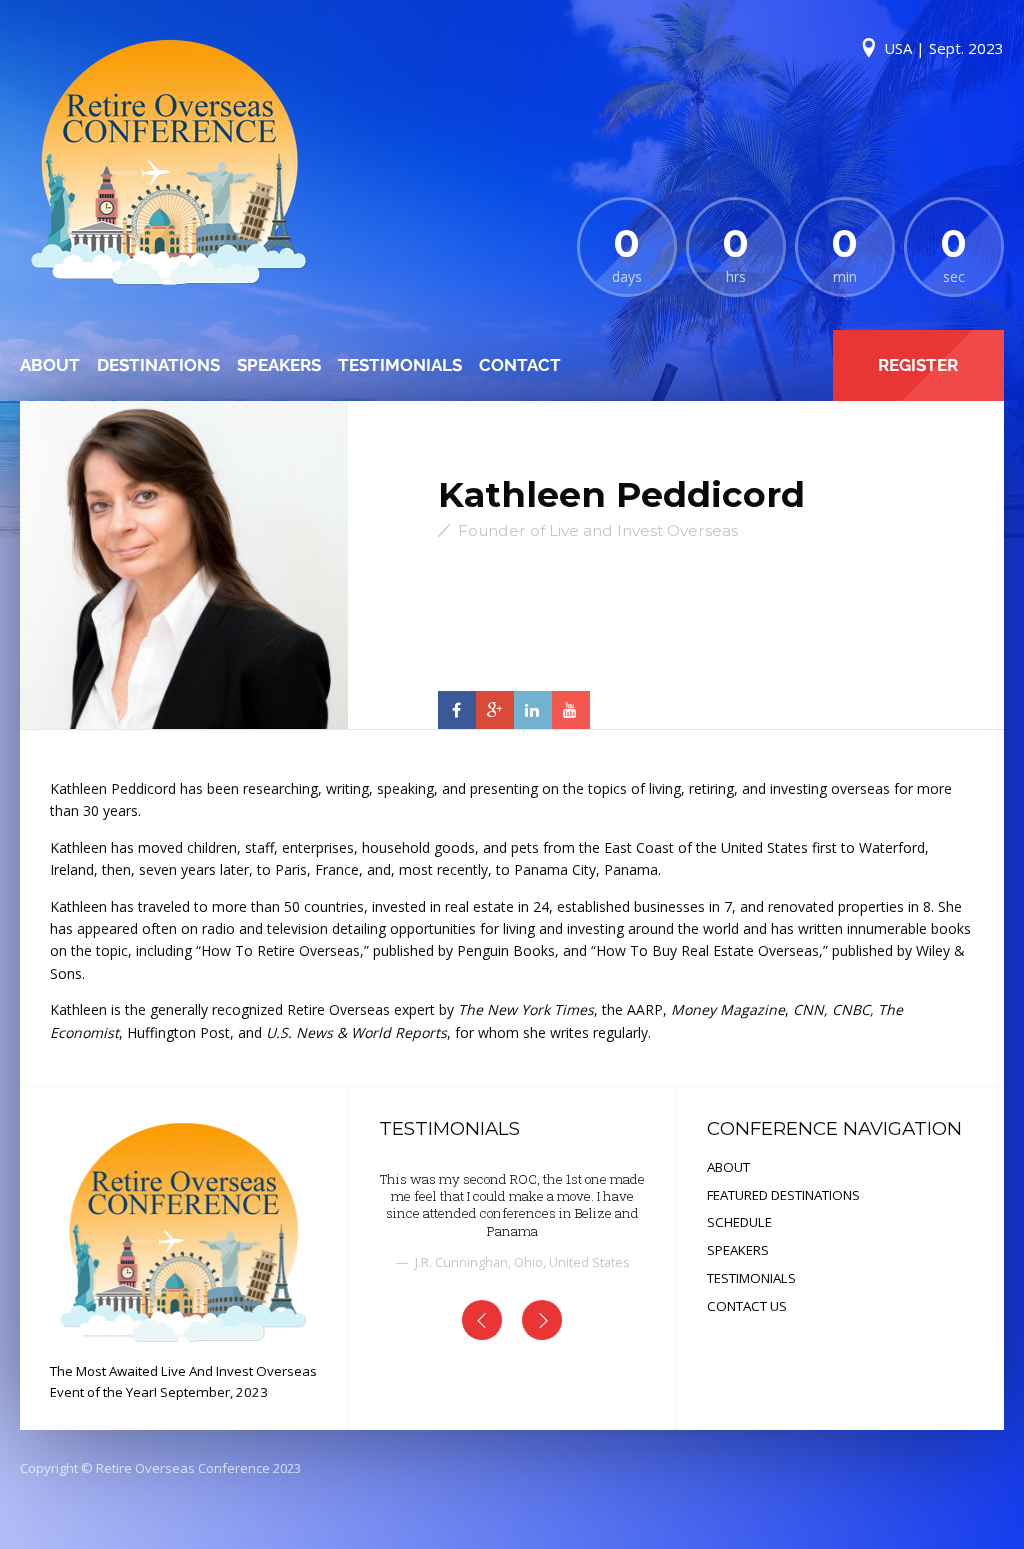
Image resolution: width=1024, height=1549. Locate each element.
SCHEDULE (739, 1222)
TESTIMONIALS (400, 365)
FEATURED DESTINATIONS (783, 1195)
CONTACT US (747, 1306)
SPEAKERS (279, 365)
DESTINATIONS (158, 365)
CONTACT (520, 365)
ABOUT (50, 365)
